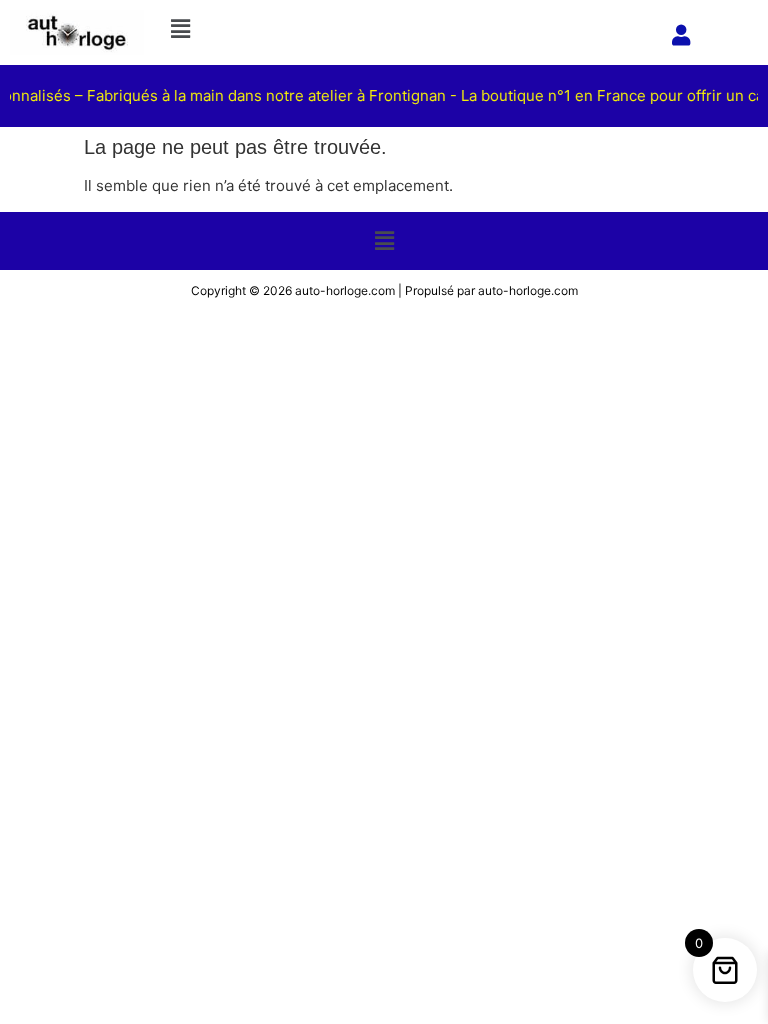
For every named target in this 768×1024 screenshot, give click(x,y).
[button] (407, 28)
